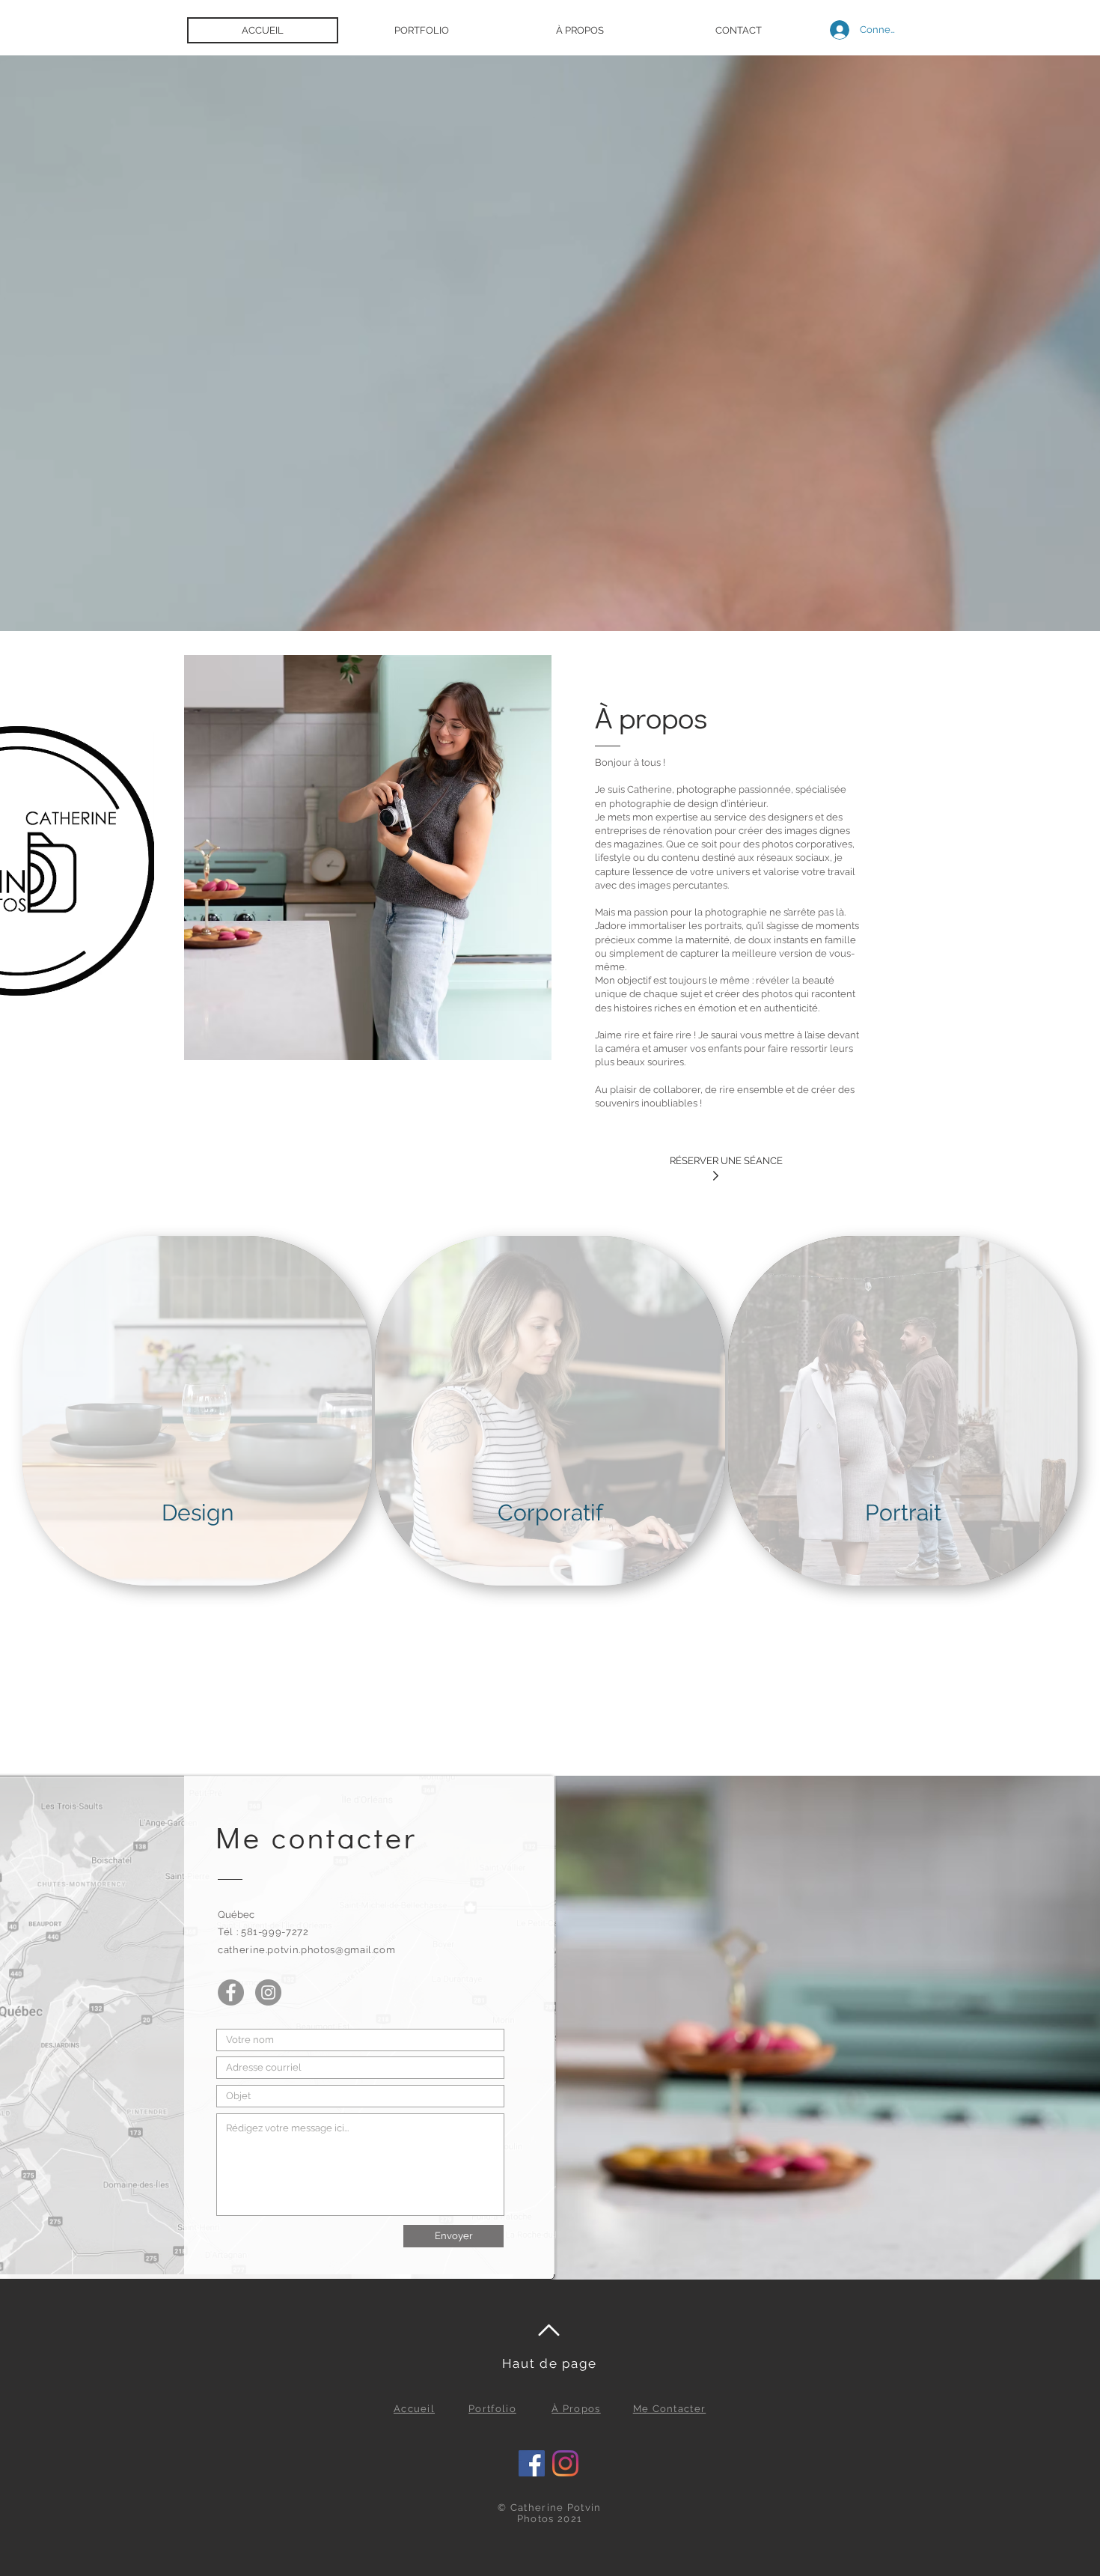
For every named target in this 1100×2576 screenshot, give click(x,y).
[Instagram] (268, 1992)
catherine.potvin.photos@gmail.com (306, 1950)
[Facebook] (231, 1992)
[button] (421, 30)
